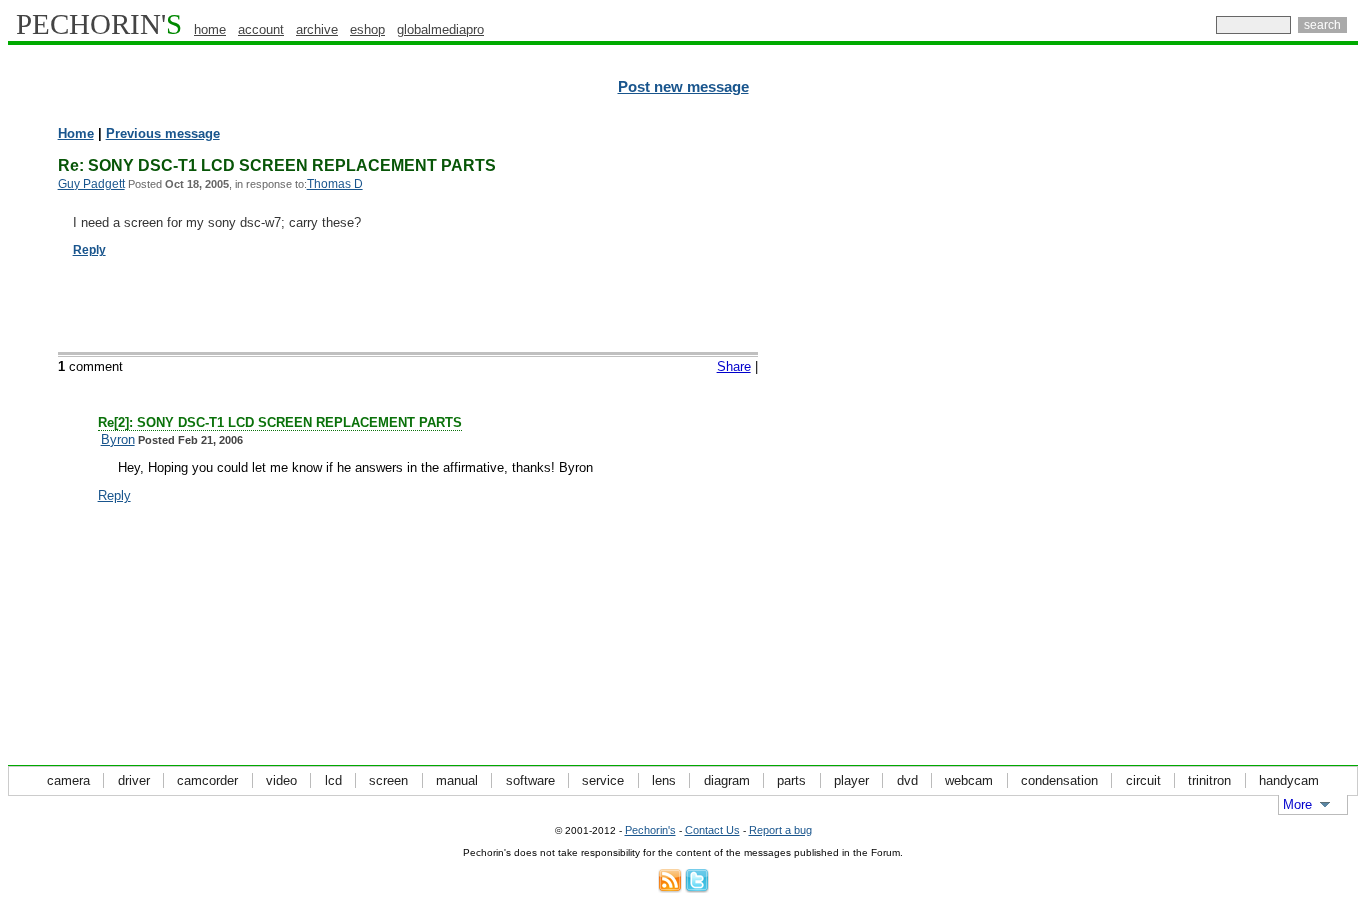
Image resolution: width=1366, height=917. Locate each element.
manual (457, 780)
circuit (1143, 780)
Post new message (683, 87)
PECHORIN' (99, 24)
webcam (969, 780)
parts (791, 780)
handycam (1289, 780)
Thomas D (335, 184)
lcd (333, 780)
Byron (118, 439)
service (603, 780)
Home (76, 133)
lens (664, 780)
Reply (89, 250)
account (261, 29)
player (851, 780)
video (281, 780)
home (210, 29)
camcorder (207, 780)
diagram (727, 780)
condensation (1059, 780)
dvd (907, 780)
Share (734, 366)
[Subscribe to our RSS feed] (670, 888)
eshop (367, 29)
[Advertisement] (1271, 430)
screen (388, 780)
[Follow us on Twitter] (697, 888)
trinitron (1209, 780)
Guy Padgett (91, 184)
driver (134, 780)
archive (317, 29)
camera (68, 780)
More (1297, 804)
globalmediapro (440, 29)
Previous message (163, 133)
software (530, 780)
